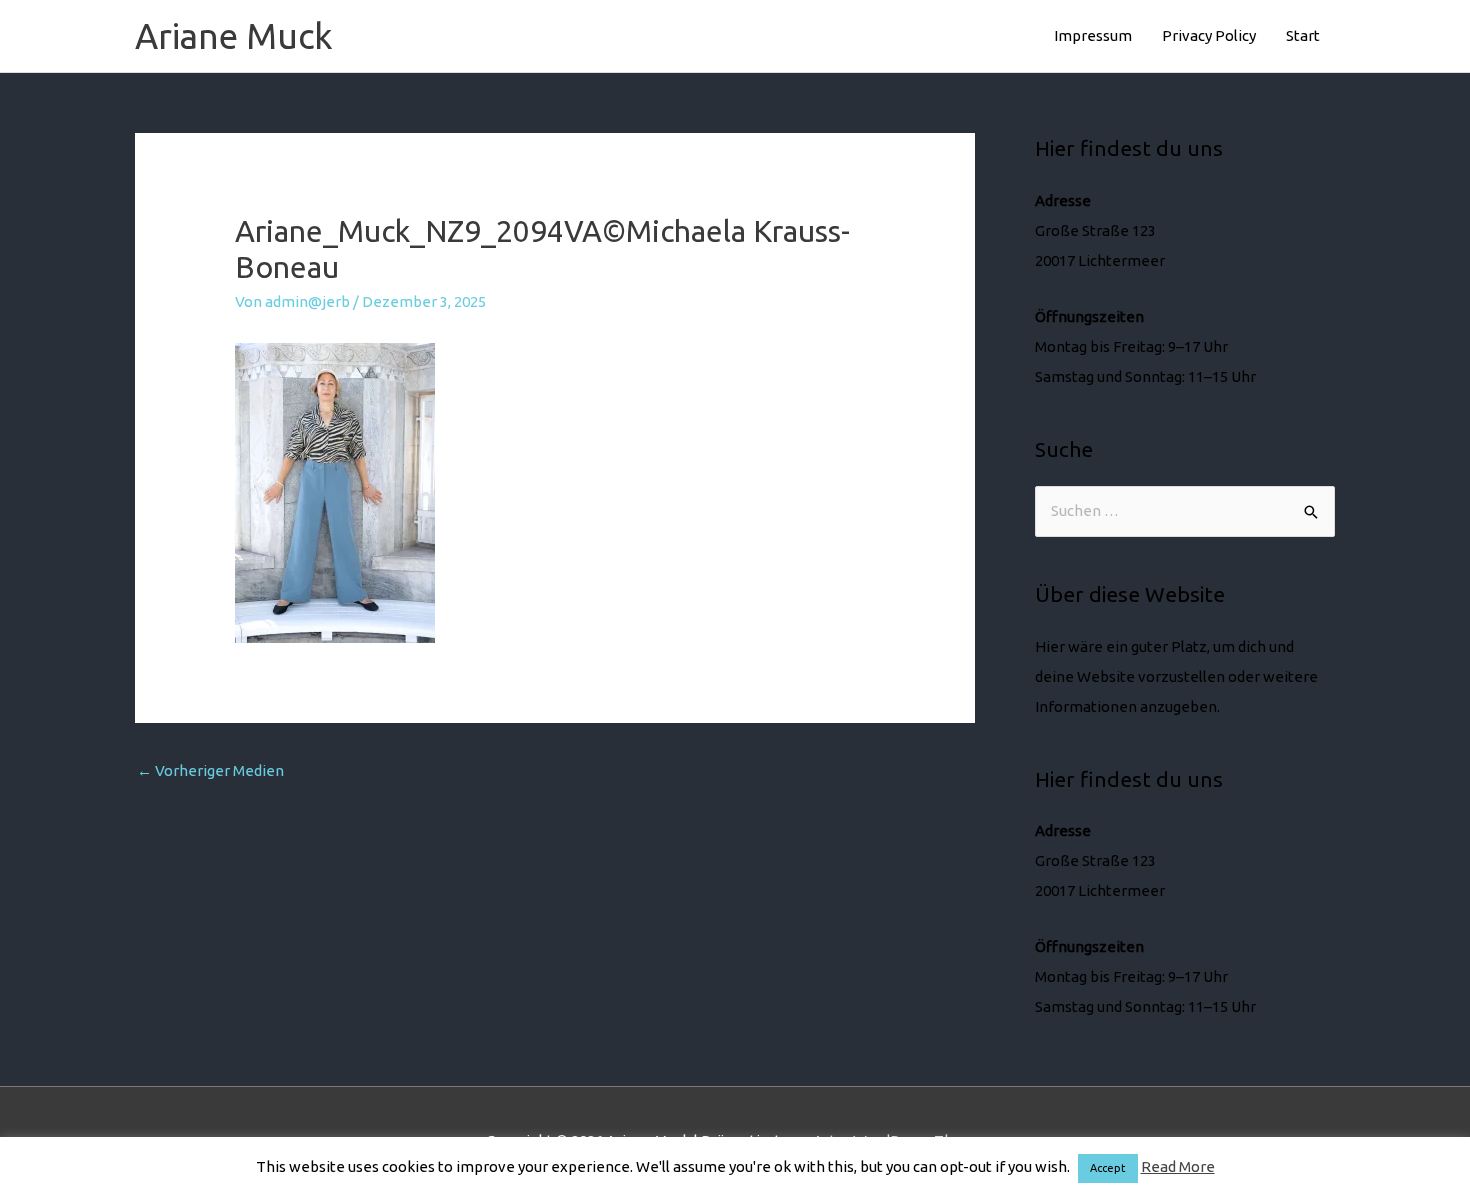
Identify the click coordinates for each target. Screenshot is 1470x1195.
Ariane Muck (234, 36)
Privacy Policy (1209, 35)
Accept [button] (1108, 1168)
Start (1303, 35)
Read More (1178, 1166)
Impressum (1093, 35)
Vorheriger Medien (210, 770)
